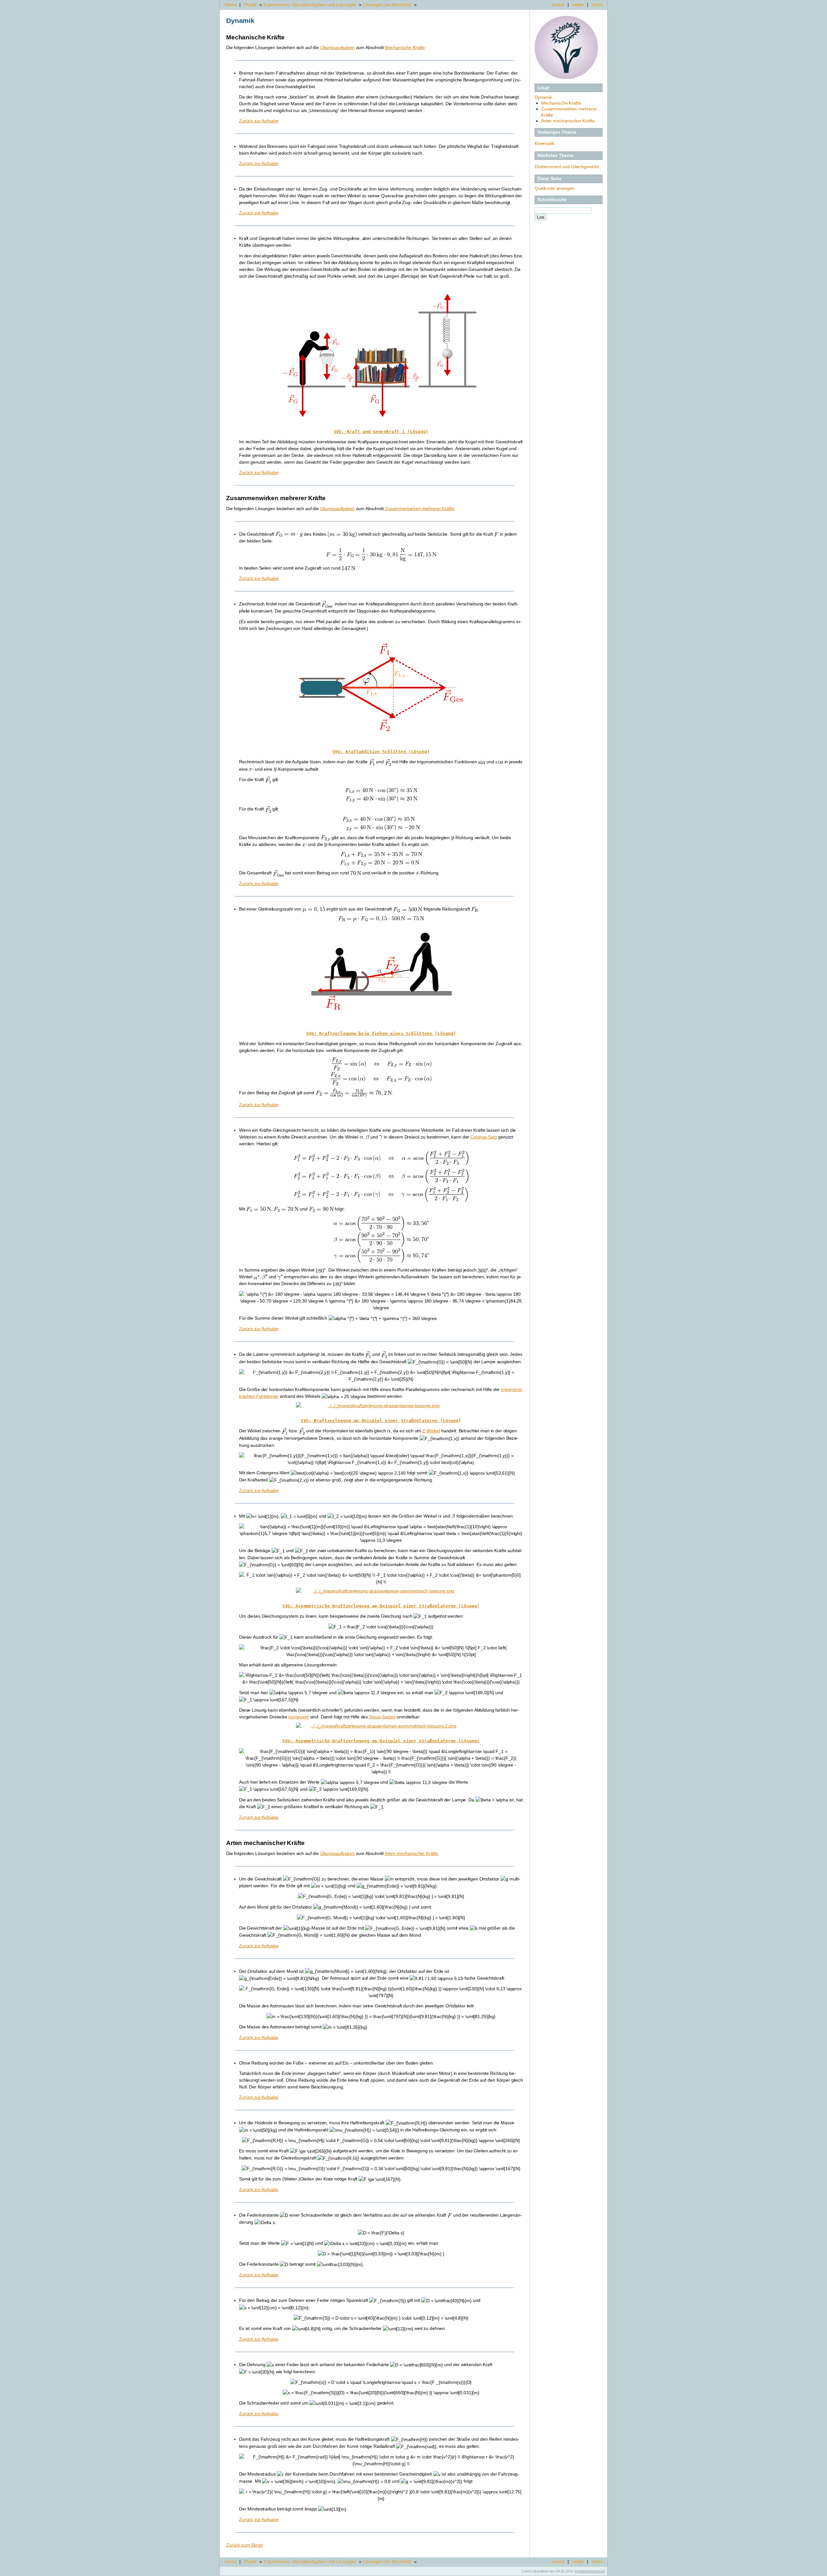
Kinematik (544, 143)
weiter (578, 5)
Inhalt (543, 88)
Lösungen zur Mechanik (387, 5)
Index (597, 5)
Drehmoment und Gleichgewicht (567, 167)
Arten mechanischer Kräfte (568, 121)
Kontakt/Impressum (590, 2571)
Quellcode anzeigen (555, 188)
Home (230, 5)
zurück (558, 5)
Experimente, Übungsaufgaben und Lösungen (310, 5)
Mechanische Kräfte (561, 103)
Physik (250, 5)
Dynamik (543, 97)
